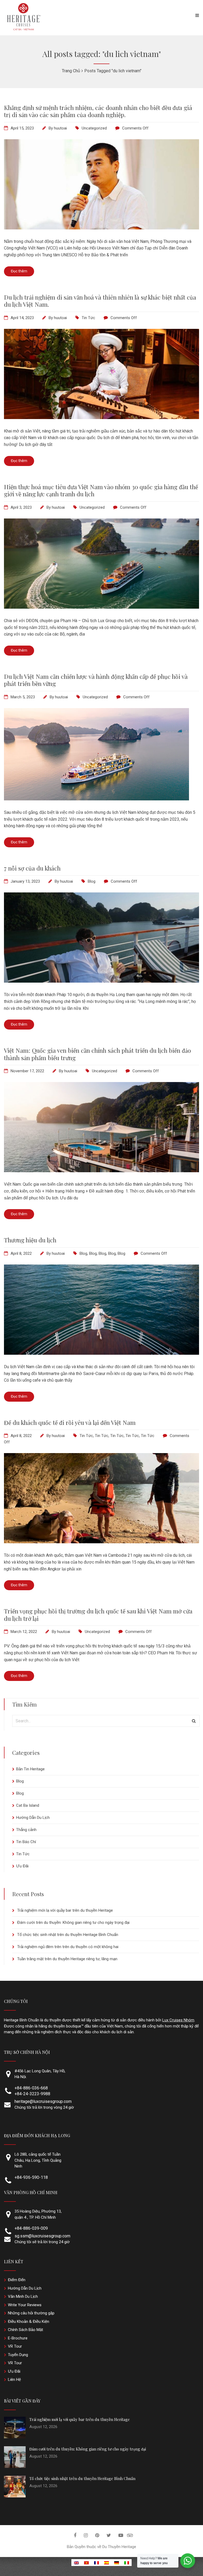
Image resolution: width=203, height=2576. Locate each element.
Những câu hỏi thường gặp (31, 2313)
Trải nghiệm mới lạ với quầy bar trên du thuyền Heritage (65, 1910)
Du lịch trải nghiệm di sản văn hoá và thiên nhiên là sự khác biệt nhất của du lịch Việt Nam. (100, 301)
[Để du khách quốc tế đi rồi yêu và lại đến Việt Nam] (101, 1542)
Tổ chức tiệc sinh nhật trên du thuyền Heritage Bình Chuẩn (68, 1935)
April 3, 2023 (21, 507)
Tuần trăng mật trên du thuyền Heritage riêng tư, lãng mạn (67, 1959)
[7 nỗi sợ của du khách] (101, 981)
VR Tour (15, 2346)
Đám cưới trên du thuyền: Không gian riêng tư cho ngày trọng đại (73, 1923)
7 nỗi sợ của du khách (32, 868)
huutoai (60, 128)
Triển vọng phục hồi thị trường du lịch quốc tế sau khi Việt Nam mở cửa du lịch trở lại (98, 1615)
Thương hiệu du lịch (30, 1240)
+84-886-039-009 (31, 2228)
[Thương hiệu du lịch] (101, 1353)
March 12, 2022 (24, 1632)
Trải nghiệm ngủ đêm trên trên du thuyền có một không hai (68, 1947)
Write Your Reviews (25, 2305)
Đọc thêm (19, 271)
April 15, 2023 (22, 128)
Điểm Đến (17, 2280)
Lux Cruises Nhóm (178, 2020)
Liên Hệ (14, 2380)
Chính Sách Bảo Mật (26, 2330)
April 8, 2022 (21, 1253)
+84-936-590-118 (31, 2177)
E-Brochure (18, 2338)
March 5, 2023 (23, 697)
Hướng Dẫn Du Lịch (33, 1818)
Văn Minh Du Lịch (23, 2296)
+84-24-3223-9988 (32, 2094)
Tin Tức (88, 318)
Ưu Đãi (22, 1866)
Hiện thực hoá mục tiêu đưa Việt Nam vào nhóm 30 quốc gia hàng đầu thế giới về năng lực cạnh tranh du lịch (101, 490)
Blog (92, 881)
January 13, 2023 (25, 881)
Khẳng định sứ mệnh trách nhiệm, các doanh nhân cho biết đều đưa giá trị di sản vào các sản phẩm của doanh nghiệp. (98, 111)
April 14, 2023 (22, 318)
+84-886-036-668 (31, 2088)
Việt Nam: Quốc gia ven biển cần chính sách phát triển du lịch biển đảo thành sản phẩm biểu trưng (97, 1054)
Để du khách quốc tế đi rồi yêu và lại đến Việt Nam (70, 1422)
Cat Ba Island (28, 1805)
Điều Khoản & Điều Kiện (29, 2322)
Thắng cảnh (26, 1830)
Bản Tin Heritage (30, 1769)
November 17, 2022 (27, 1071)
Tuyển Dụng (18, 2355)
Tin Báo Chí (26, 1842)
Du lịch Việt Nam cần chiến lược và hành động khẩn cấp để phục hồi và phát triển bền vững (96, 680)
